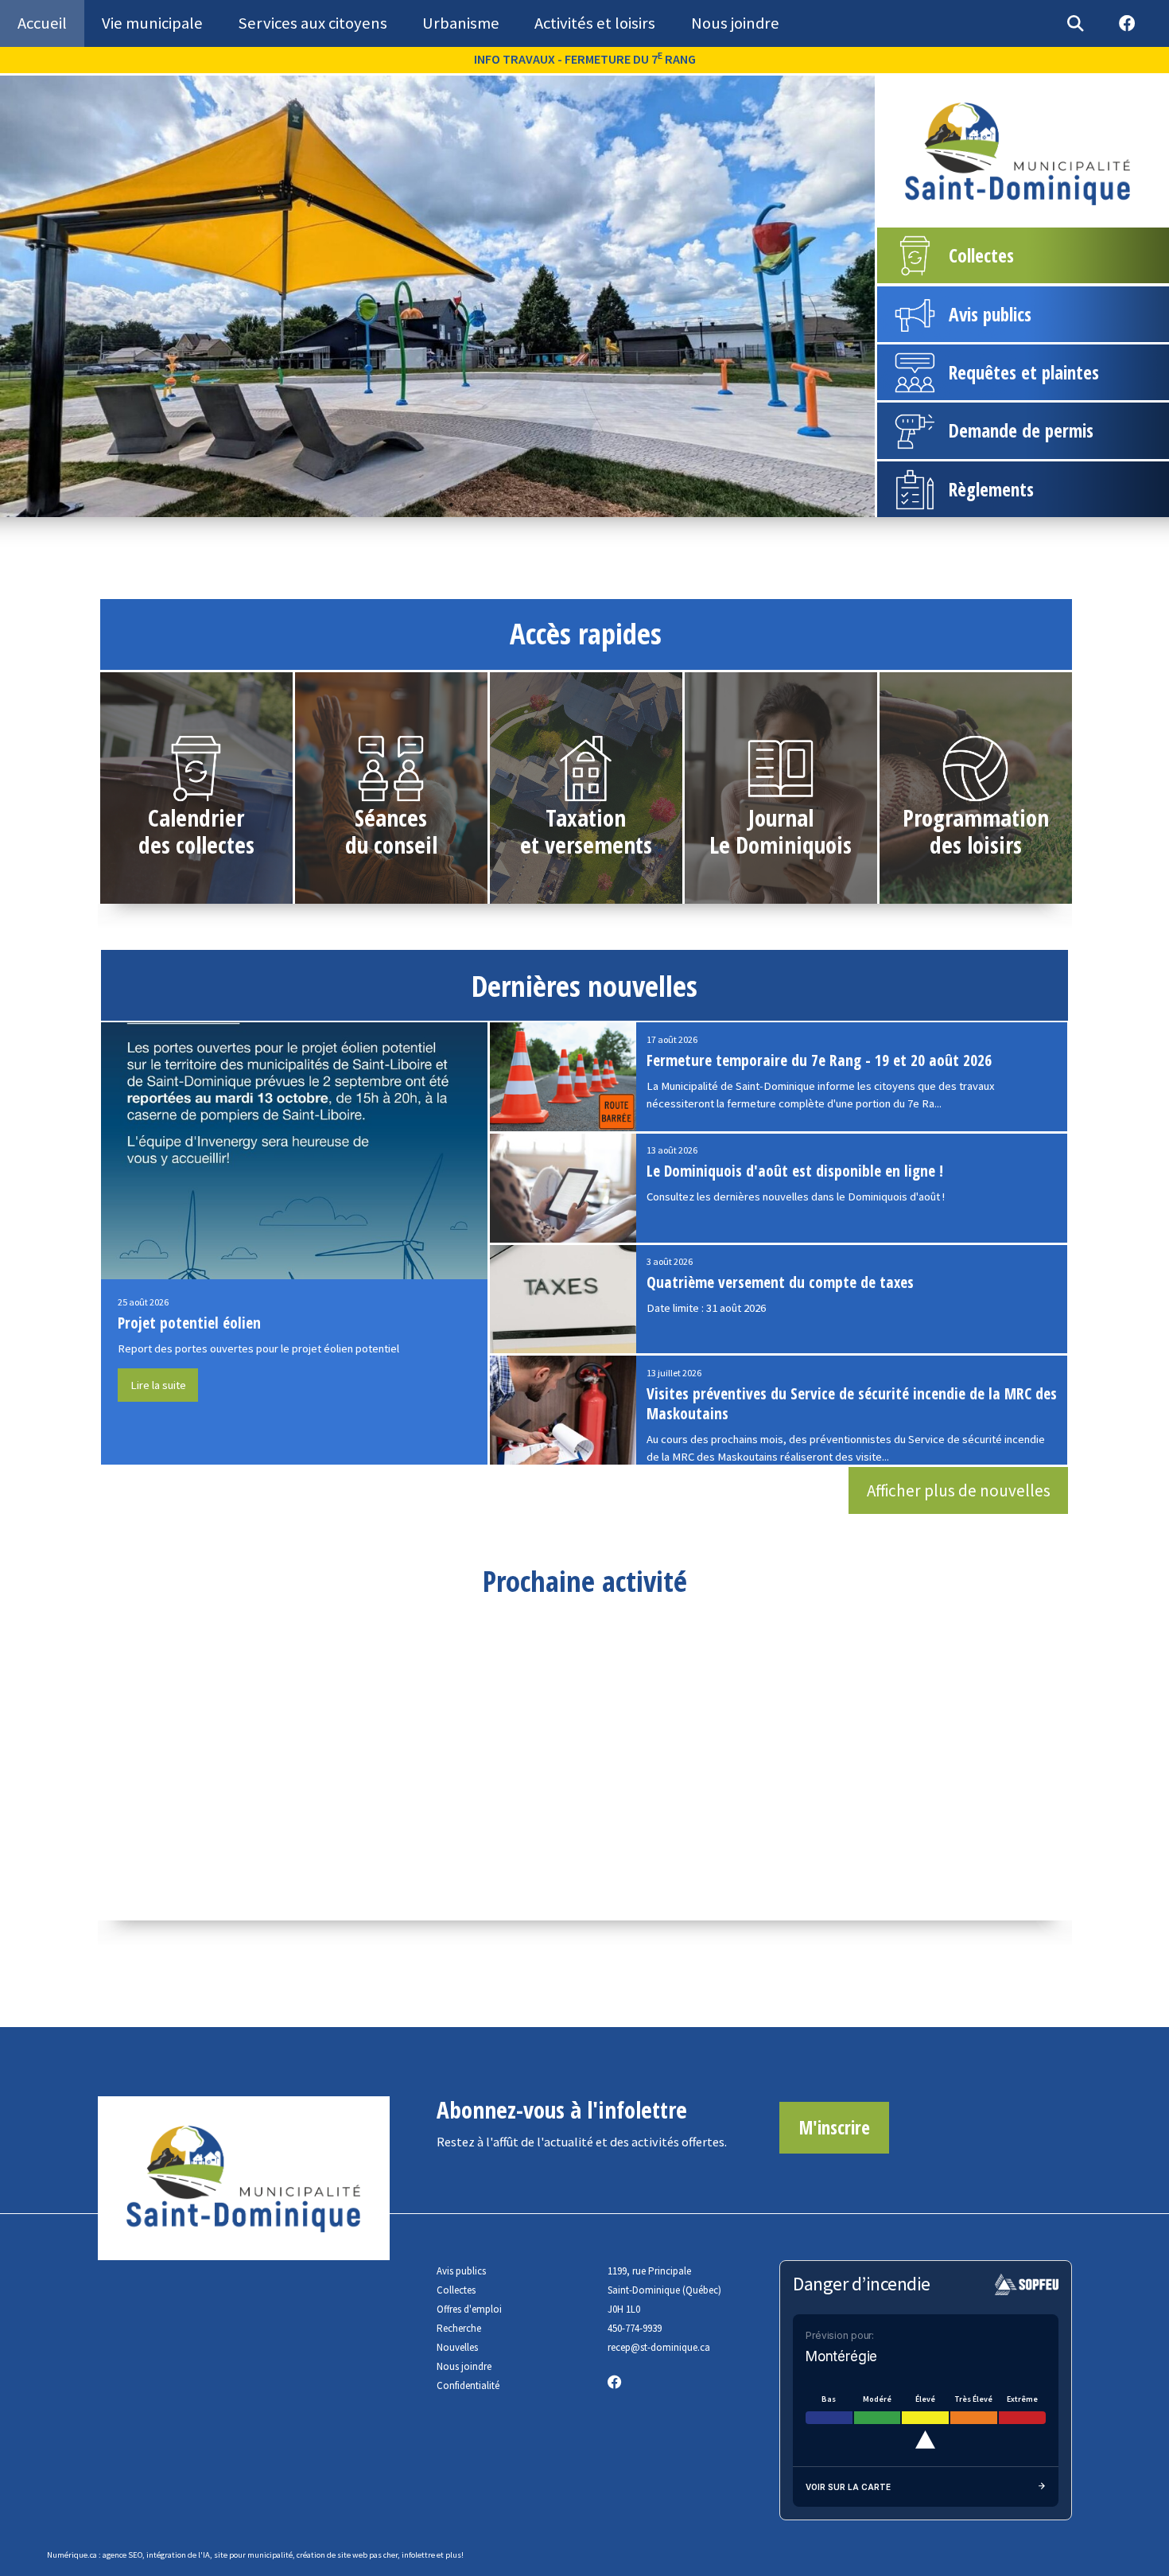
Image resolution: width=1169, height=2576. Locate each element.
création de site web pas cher (347, 2555)
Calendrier (196, 818)
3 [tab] (451, 504)
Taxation (586, 818)
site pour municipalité (253, 2555)
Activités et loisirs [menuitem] (595, 23)
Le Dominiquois (781, 845)
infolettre (418, 2555)
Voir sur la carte (848, 2487)
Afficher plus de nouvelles (959, 1490)
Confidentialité (468, 2385)
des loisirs (976, 845)
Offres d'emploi (469, 2309)
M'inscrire (835, 2127)
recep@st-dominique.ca (659, 2347)
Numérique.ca (72, 2555)
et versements (586, 845)
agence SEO (122, 2555)
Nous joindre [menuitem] (735, 23)
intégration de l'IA (178, 2555)
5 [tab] (499, 504)
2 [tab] (427, 504)
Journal (781, 818)
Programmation (976, 818)
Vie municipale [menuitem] (152, 23)
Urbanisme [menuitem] (461, 23)
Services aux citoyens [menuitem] (313, 23)
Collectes (456, 2290)
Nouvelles (457, 2347)
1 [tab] (403, 504)
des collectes (196, 845)
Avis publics (461, 2271)
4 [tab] (475, 504)
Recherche (459, 2328)
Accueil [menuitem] (42, 23)
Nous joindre (464, 2366)
